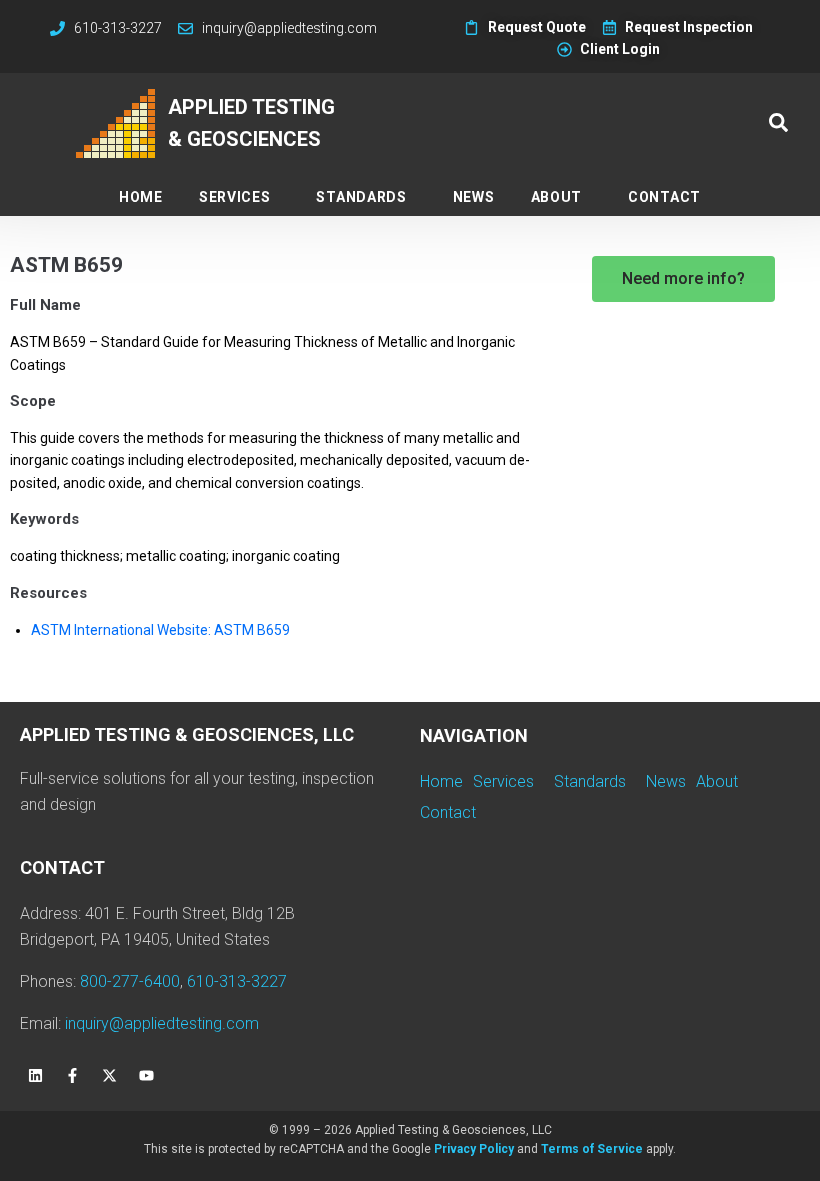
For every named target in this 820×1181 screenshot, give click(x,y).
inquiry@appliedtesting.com (162, 1023)
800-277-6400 (130, 981)
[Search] (778, 123)
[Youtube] (146, 1076)
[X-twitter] (109, 1076)
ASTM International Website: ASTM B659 (160, 630)
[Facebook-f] (72, 1076)
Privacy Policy (474, 1149)
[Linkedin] (35, 1076)
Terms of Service (592, 1149)
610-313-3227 (237, 981)
